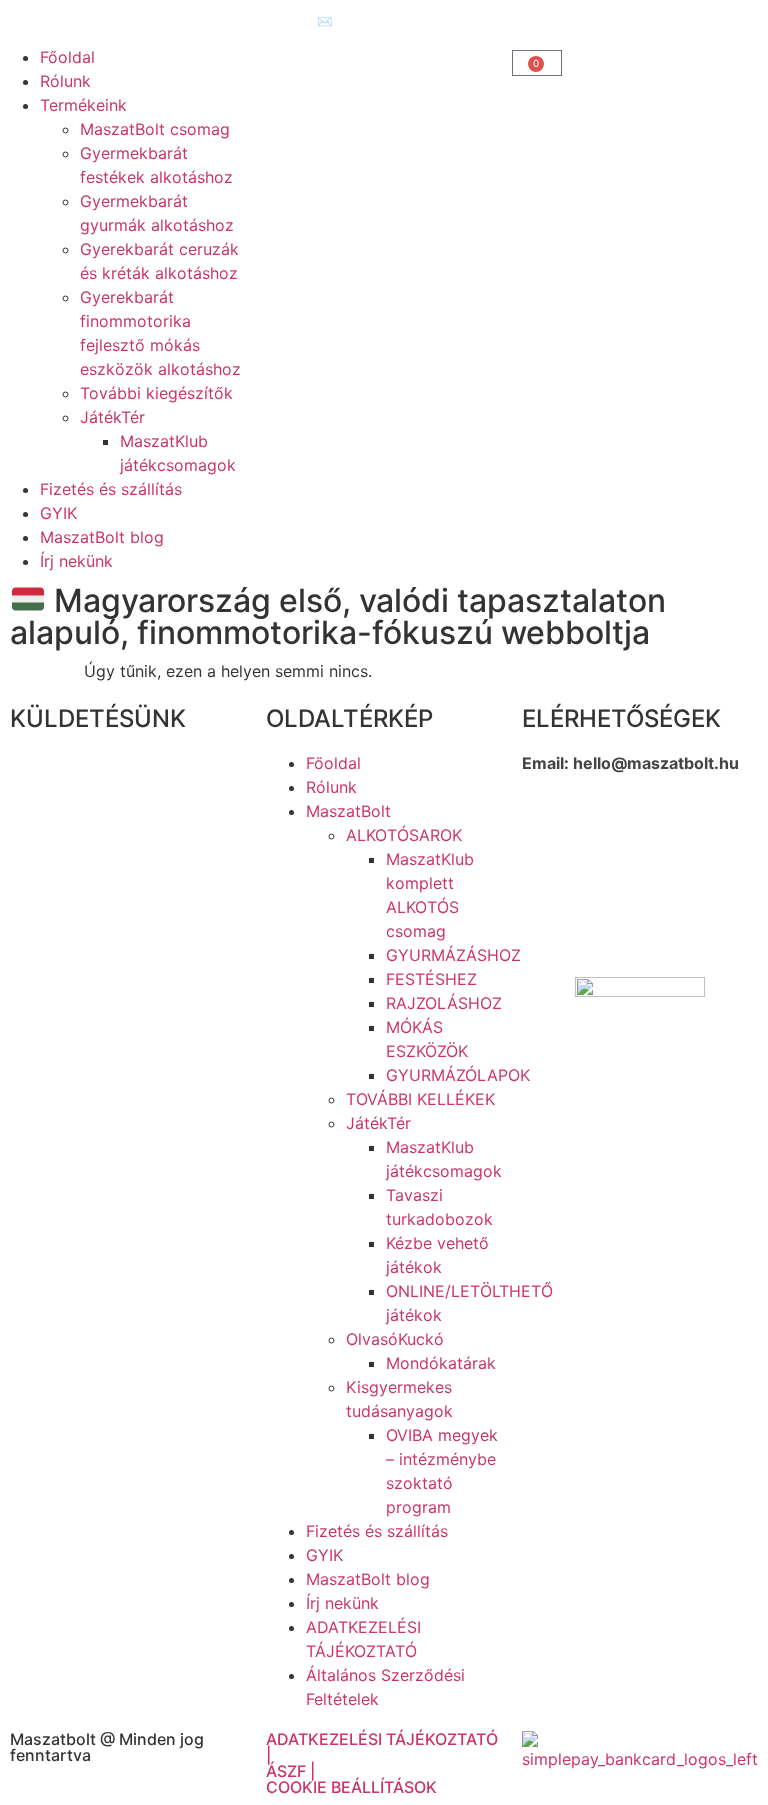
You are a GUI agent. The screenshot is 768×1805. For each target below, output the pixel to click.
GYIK (58, 513)
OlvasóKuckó (395, 1339)
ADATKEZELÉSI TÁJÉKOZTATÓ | (382, 1747)
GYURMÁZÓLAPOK (458, 1075)
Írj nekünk (76, 561)
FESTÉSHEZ (431, 979)
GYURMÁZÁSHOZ (453, 955)
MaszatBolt (348, 811)
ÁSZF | (290, 1771)
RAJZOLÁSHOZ (444, 1003)
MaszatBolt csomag (155, 129)
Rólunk (65, 81)
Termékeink (83, 105)
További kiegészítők (156, 393)
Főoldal (67, 57)
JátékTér (112, 417)
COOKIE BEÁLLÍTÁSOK (351, 1787)
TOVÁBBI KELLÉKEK (420, 1099)
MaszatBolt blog (102, 537)
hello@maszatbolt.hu (656, 763)
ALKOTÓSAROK (404, 835)
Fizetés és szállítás (111, 489)
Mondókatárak (441, 1363)
